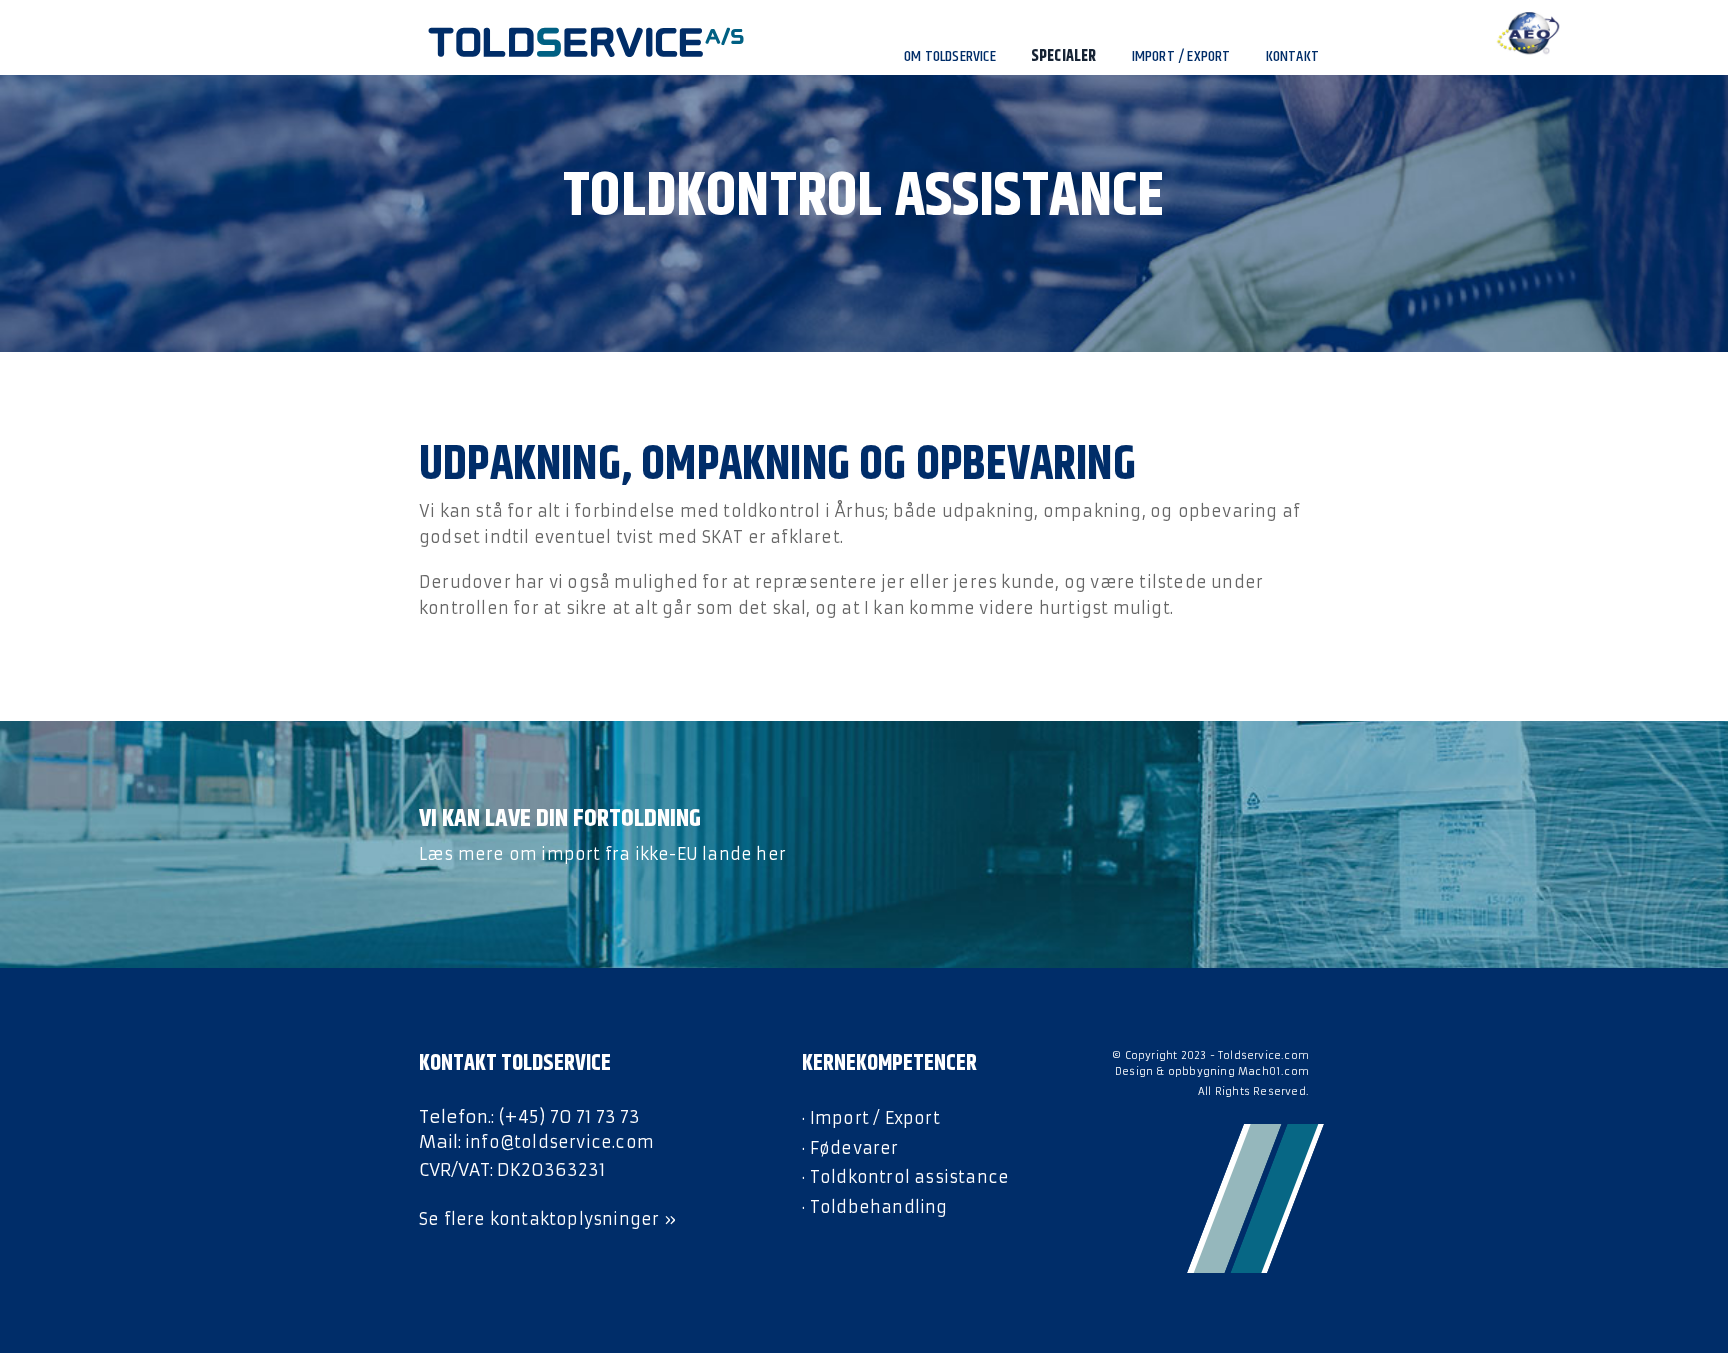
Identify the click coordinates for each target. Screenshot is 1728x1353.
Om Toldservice (950, 56)
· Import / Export (870, 1118)
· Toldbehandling (874, 1207)
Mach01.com (1273, 1071)
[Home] (550, 42)
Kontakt (1292, 56)
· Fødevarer (850, 1148)
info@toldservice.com (559, 1142)
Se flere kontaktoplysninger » (547, 1219)
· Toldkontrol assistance (905, 1177)
